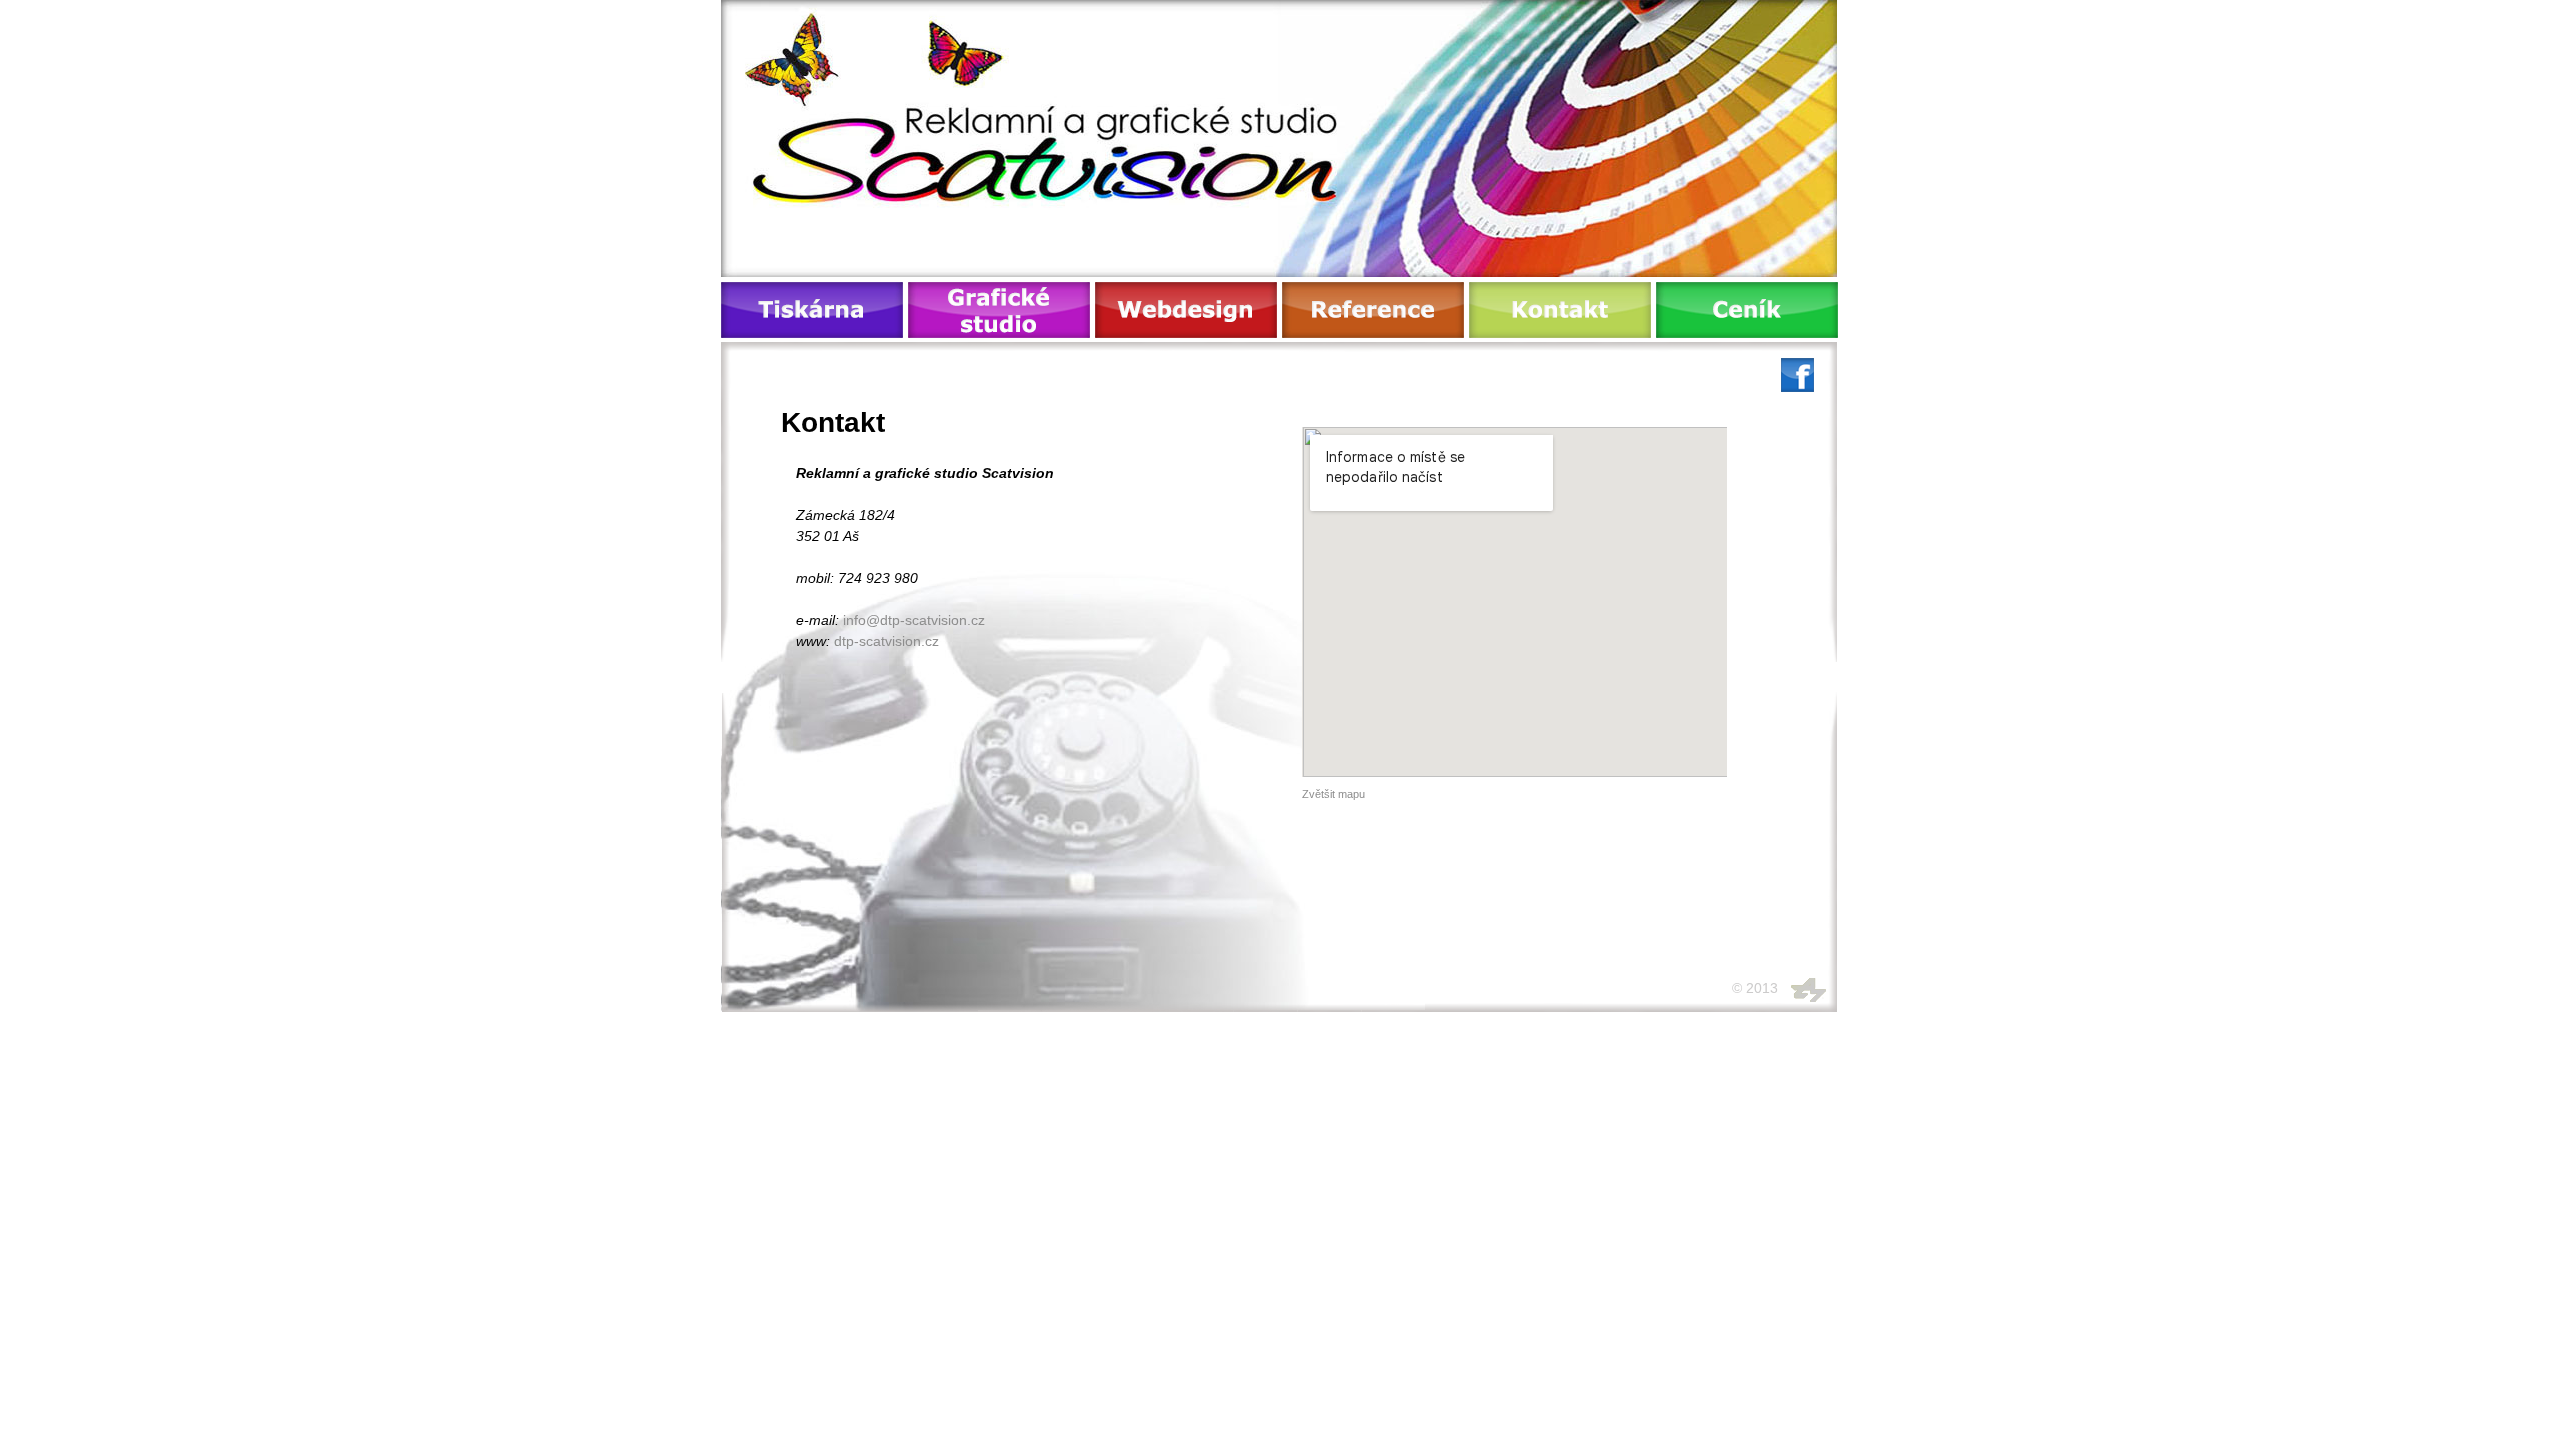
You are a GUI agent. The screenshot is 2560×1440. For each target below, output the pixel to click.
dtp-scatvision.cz (886, 641)
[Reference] (1373, 310)
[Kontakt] (1560, 310)
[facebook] (1797, 387)
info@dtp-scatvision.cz (914, 620)
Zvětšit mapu (1333, 794)
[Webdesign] (1186, 310)
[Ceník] (1747, 310)
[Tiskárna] (812, 310)
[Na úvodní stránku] (1068, 127)
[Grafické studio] (999, 310)
